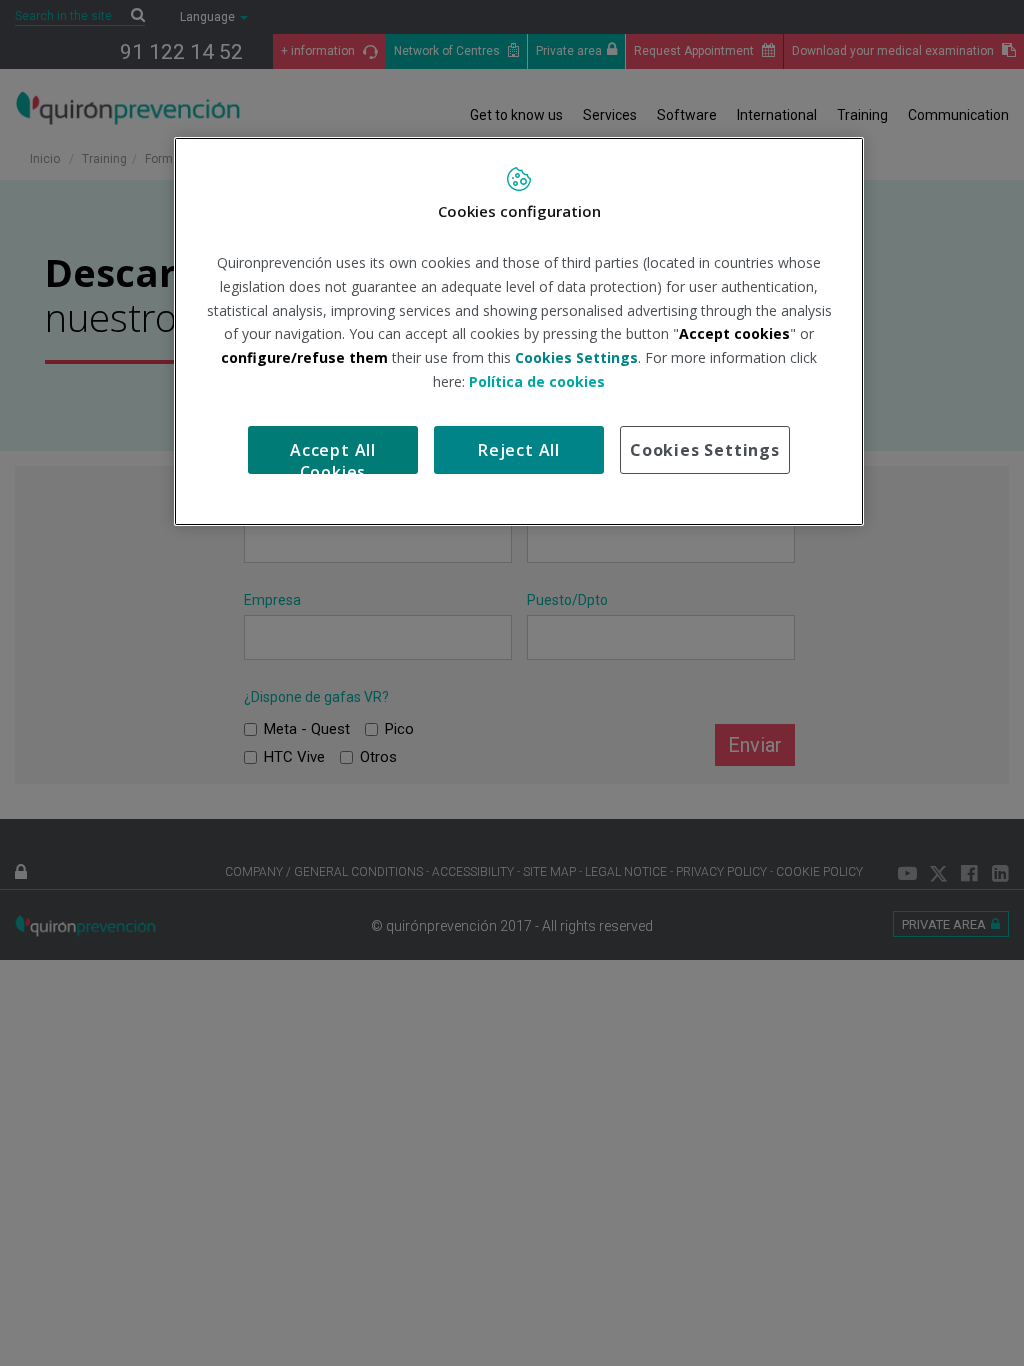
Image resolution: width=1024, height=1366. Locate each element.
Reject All (519, 450)
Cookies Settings (705, 450)
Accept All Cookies (333, 456)
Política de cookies (537, 381)
